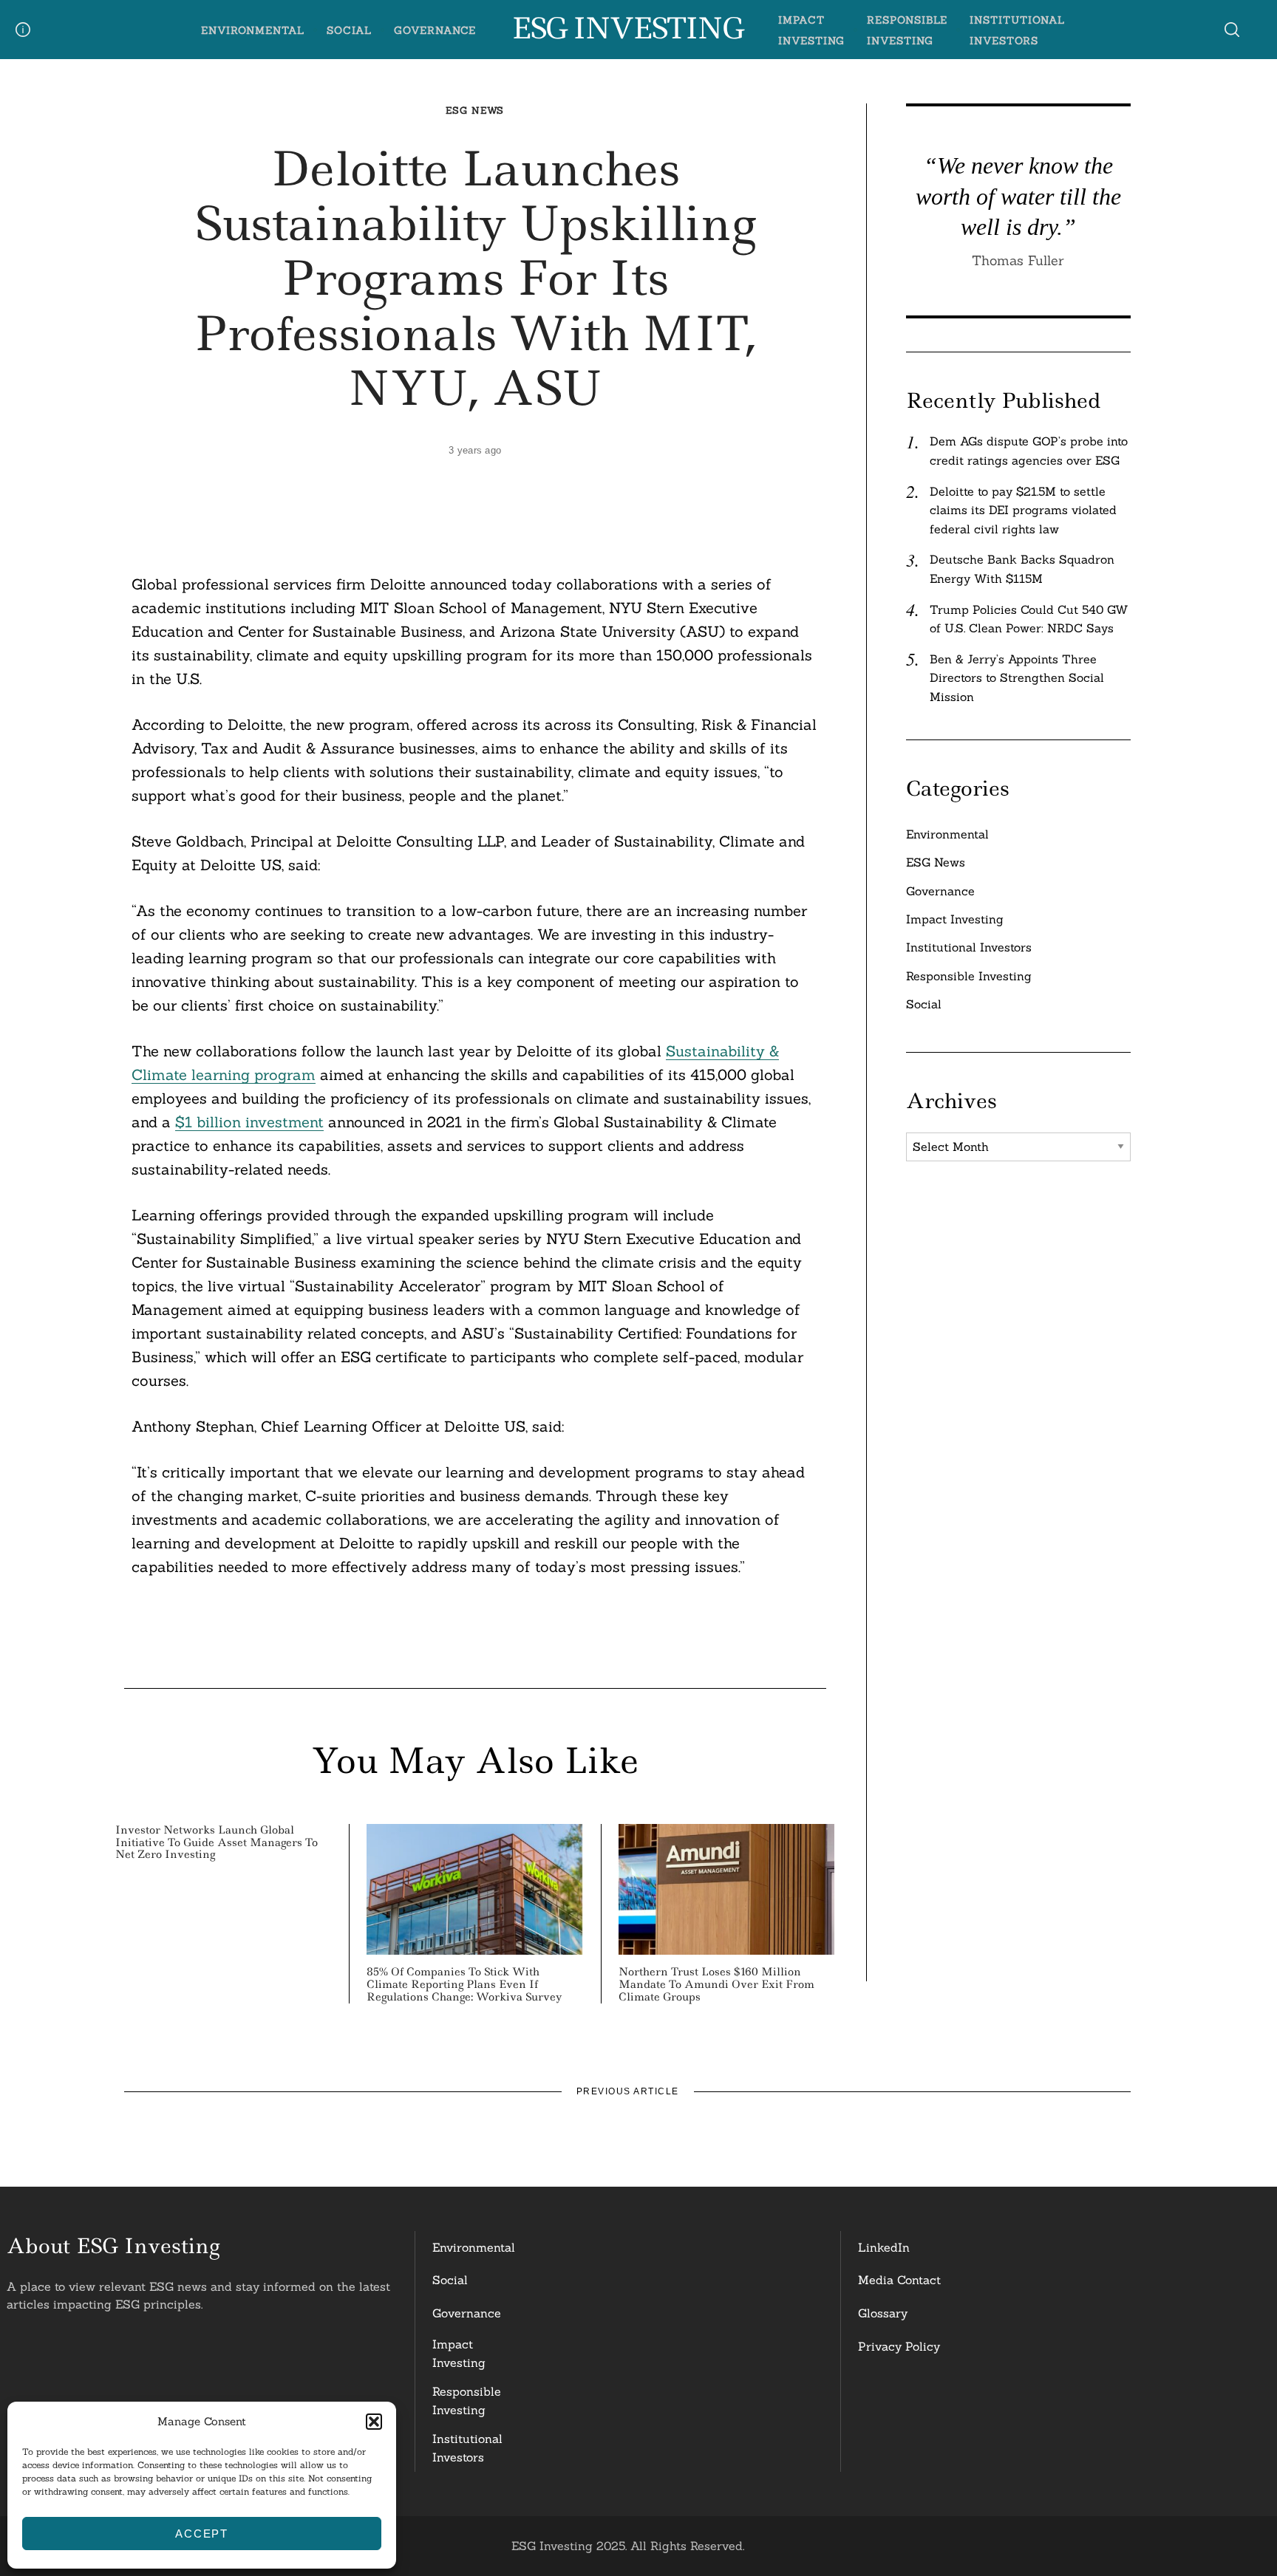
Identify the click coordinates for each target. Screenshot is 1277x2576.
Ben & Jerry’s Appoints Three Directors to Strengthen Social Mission (1017, 678)
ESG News (475, 110)
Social (349, 30)
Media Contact (899, 2280)
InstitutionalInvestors (467, 2448)
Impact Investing (955, 919)
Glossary (883, 2313)
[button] (374, 2422)
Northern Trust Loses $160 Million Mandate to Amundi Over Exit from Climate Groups (716, 1984)
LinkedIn (884, 2247)
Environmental (253, 30)
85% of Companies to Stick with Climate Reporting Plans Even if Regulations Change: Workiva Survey (464, 1984)
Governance (435, 30)
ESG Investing (627, 29)
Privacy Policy (899, 2346)
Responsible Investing (969, 976)
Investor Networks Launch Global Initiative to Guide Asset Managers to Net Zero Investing (217, 1842)
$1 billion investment (249, 1122)
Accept (202, 2534)
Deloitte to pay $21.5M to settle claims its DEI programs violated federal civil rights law (1023, 510)
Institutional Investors (969, 947)
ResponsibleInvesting (467, 2401)
